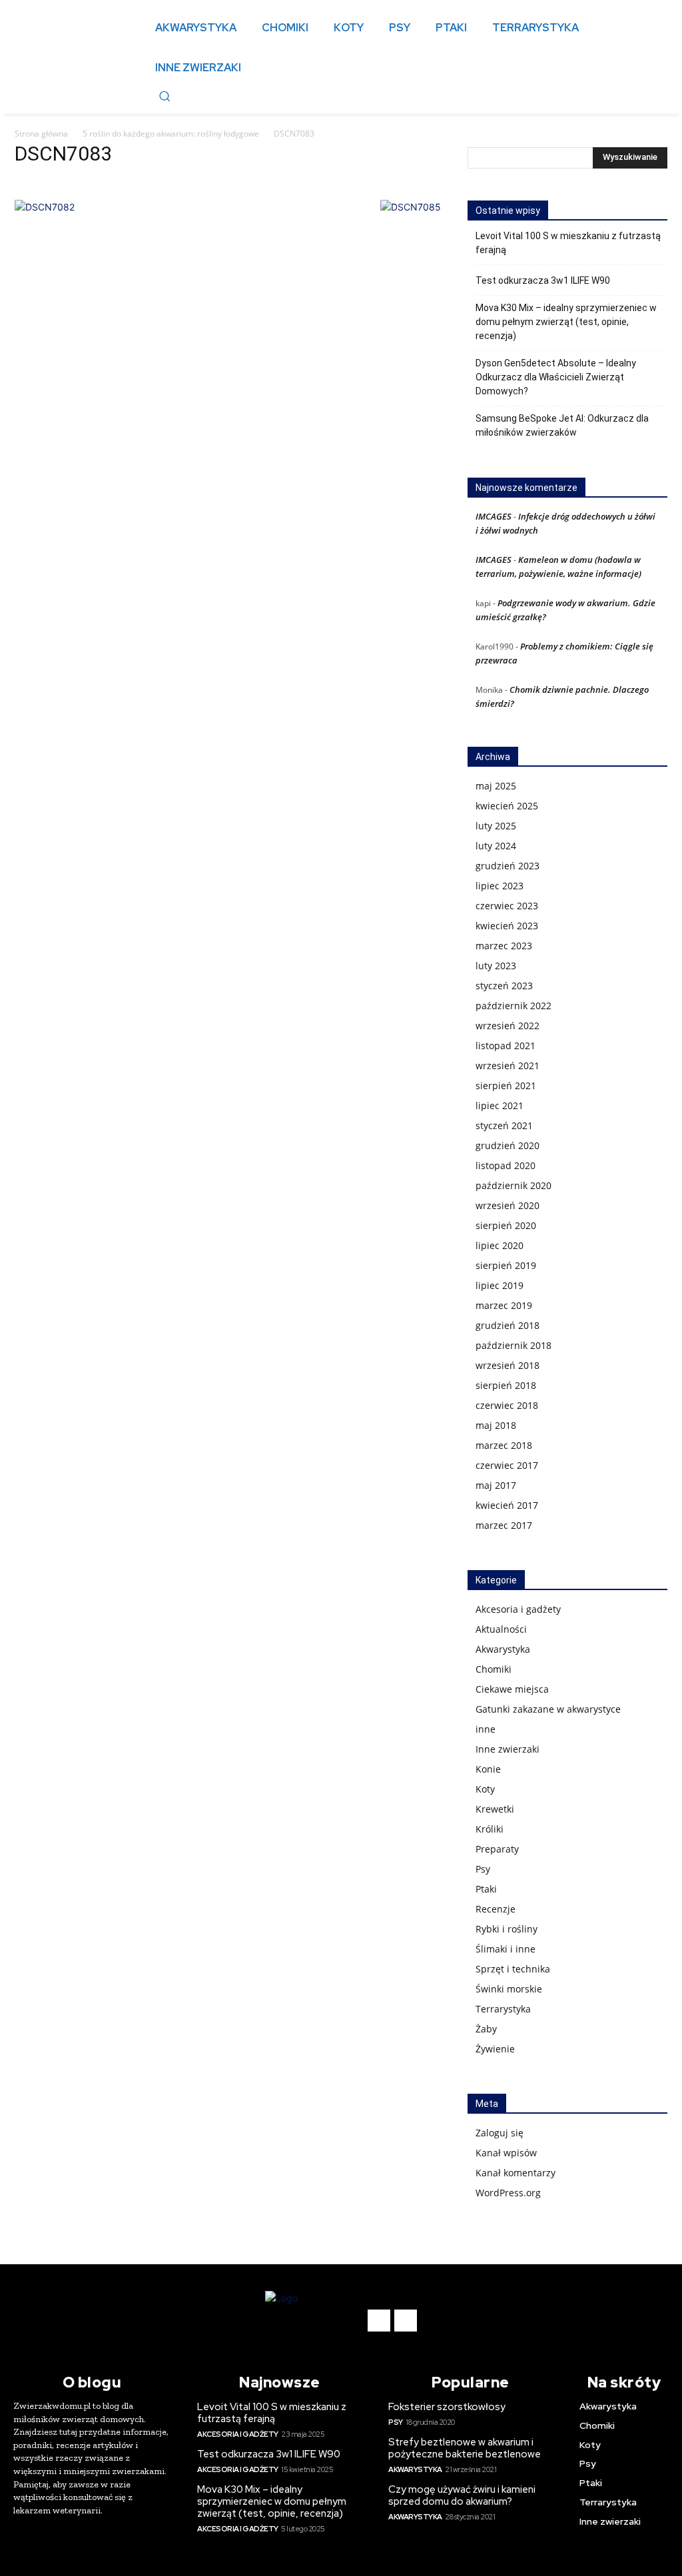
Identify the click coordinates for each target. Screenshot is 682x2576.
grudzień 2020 (508, 1145)
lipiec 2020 (500, 1245)
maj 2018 (496, 1425)
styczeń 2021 (504, 1125)
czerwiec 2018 (507, 1405)
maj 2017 (496, 1485)
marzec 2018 (504, 1445)
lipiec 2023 (500, 886)
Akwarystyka (503, 1649)
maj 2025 (496, 786)
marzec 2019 (504, 1305)
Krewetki (495, 1809)
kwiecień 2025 (507, 806)
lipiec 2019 (500, 1285)
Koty (485, 1789)
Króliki (490, 1829)
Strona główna (41, 134)
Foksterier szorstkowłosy (447, 2407)
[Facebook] (379, 2321)
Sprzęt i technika (513, 1969)
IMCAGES (494, 516)
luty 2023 (496, 966)
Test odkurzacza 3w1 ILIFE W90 (543, 280)
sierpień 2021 (506, 1085)
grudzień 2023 (508, 866)
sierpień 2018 (506, 1385)
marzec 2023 (504, 946)
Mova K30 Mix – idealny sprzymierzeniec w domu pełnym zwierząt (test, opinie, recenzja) (566, 322)
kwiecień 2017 (507, 1505)
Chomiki (494, 1669)
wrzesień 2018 (508, 1365)
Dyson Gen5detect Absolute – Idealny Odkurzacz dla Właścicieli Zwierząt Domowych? (556, 377)
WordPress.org (508, 2193)
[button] (165, 96)
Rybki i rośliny (507, 1929)
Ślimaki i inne (506, 1949)
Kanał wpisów (506, 2153)
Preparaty (497, 1849)
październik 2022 (513, 1006)
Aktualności (501, 1629)
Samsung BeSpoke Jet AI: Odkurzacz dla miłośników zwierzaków (562, 425)
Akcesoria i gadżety (518, 1609)
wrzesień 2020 (508, 1205)
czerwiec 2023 (507, 906)
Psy (483, 1869)
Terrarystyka (503, 2009)
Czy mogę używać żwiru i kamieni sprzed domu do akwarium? (462, 2495)
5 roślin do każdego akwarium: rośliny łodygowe (171, 134)
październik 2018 (513, 1345)
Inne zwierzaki (508, 1749)
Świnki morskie (509, 1989)
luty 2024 (496, 846)
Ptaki (486, 1889)
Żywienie (495, 2049)
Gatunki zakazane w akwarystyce (548, 1709)
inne (486, 1729)
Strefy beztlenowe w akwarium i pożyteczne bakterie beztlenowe (465, 2448)
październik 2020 (513, 1185)
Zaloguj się (500, 2133)
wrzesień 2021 (508, 1066)
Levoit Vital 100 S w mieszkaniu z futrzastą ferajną (568, 243)
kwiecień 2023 (507, 926)
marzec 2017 (504, 1525)
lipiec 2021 (500, 1105)
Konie (488, 1769)
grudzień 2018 (508, 1325)
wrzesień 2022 (508, 1026)
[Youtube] (406, 2321)
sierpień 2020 (506, 1225)
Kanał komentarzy (515, 2173)
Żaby (486, 2029)
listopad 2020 (506, 1165)
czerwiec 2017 (507, 1465)
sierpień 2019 (506, 1265)
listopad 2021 (506, 1046)
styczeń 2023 (504, 986)
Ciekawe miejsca (512, 1689)
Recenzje (496, 1909)
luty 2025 (496, 826)
